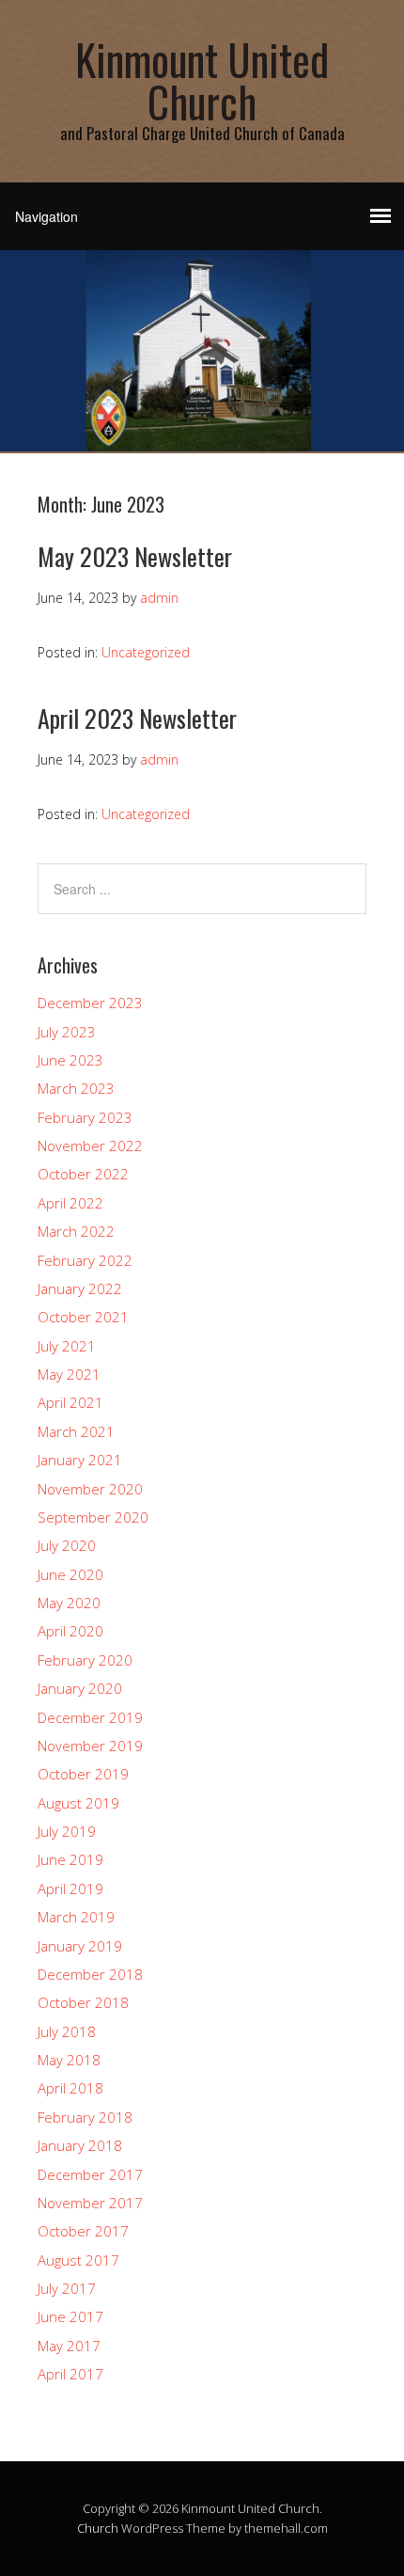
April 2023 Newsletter (137, 718)
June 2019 (70, 1859)
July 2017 (67, 2288)
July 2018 (67, 2031)
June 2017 (70, 2316)
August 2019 (78, 1803)
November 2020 (90, 1489)
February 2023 (85, 1117)
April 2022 (70, 1203)
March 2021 (76, 1431)
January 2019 (80, 1946)
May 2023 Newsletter (135, 556)
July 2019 (67, 1831)
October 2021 (83, 1317)
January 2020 (80, 1688)
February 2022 (85, 1260)
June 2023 (70, 1060)
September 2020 (93, 1517)
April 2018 (70, 2088)
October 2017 (83, 2231)
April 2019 (70, 1889)
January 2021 (80, 1460)
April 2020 (70, 1631)
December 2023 (90, 1003)
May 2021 (69, 1374)
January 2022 (80, 1288)
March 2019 (76, 1917)
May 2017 (69, 2346)
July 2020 (67, 1545)
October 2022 (83, 1174)
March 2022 (76, 1231)
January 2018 (80, 2145)
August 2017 (78, 2260)
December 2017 (90, 2174)
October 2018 (83, 2002)
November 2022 (90, 1146)
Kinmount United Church (202, 80)
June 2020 (70, 1574)
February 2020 (85, 1660)
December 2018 (90, 1974)
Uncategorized (146, 652)
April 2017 (70, 2374)
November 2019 (90, 1746)
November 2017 (90, 2203)
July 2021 (67, 1346)
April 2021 (70, 1402)
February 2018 (85, 2117)
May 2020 (69, 1603)
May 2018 (69, 2060)
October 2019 (83, 1774)
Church (98, 2528)
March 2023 (76, 1088)
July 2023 (67, 1032)
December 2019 (90, 1717)
